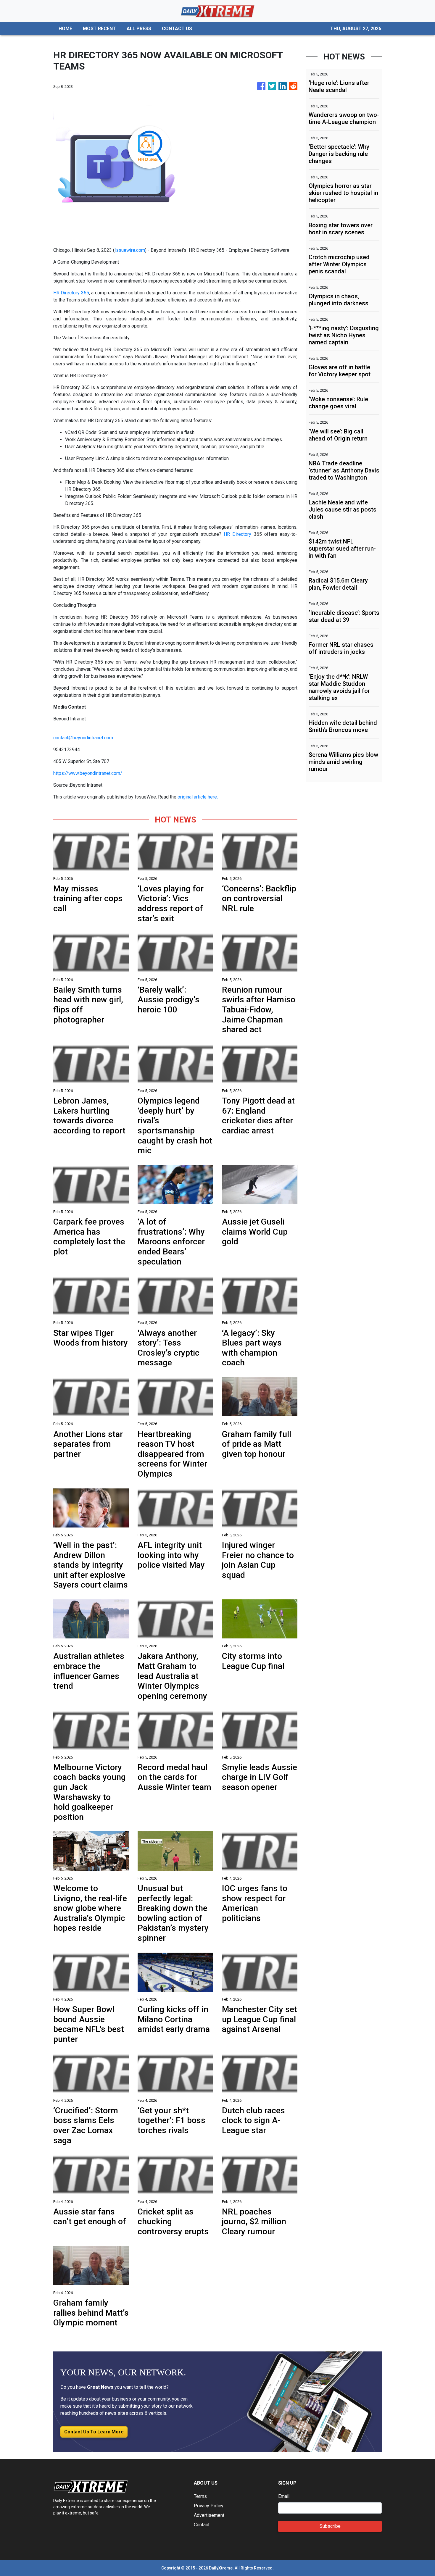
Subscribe (330, 2526)
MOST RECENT (99, 29)
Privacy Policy (209, 2506)
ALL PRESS (139, 29)
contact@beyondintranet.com (83, 738)
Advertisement (209, 2515)
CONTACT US (177, 29)
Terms (200, 2496)
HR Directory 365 (71, 293)
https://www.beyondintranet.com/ (88, 773)
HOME (65, 29)
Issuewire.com (130, 250)
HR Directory (237, 534)
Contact (202, 2525)
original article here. (198, 797)
